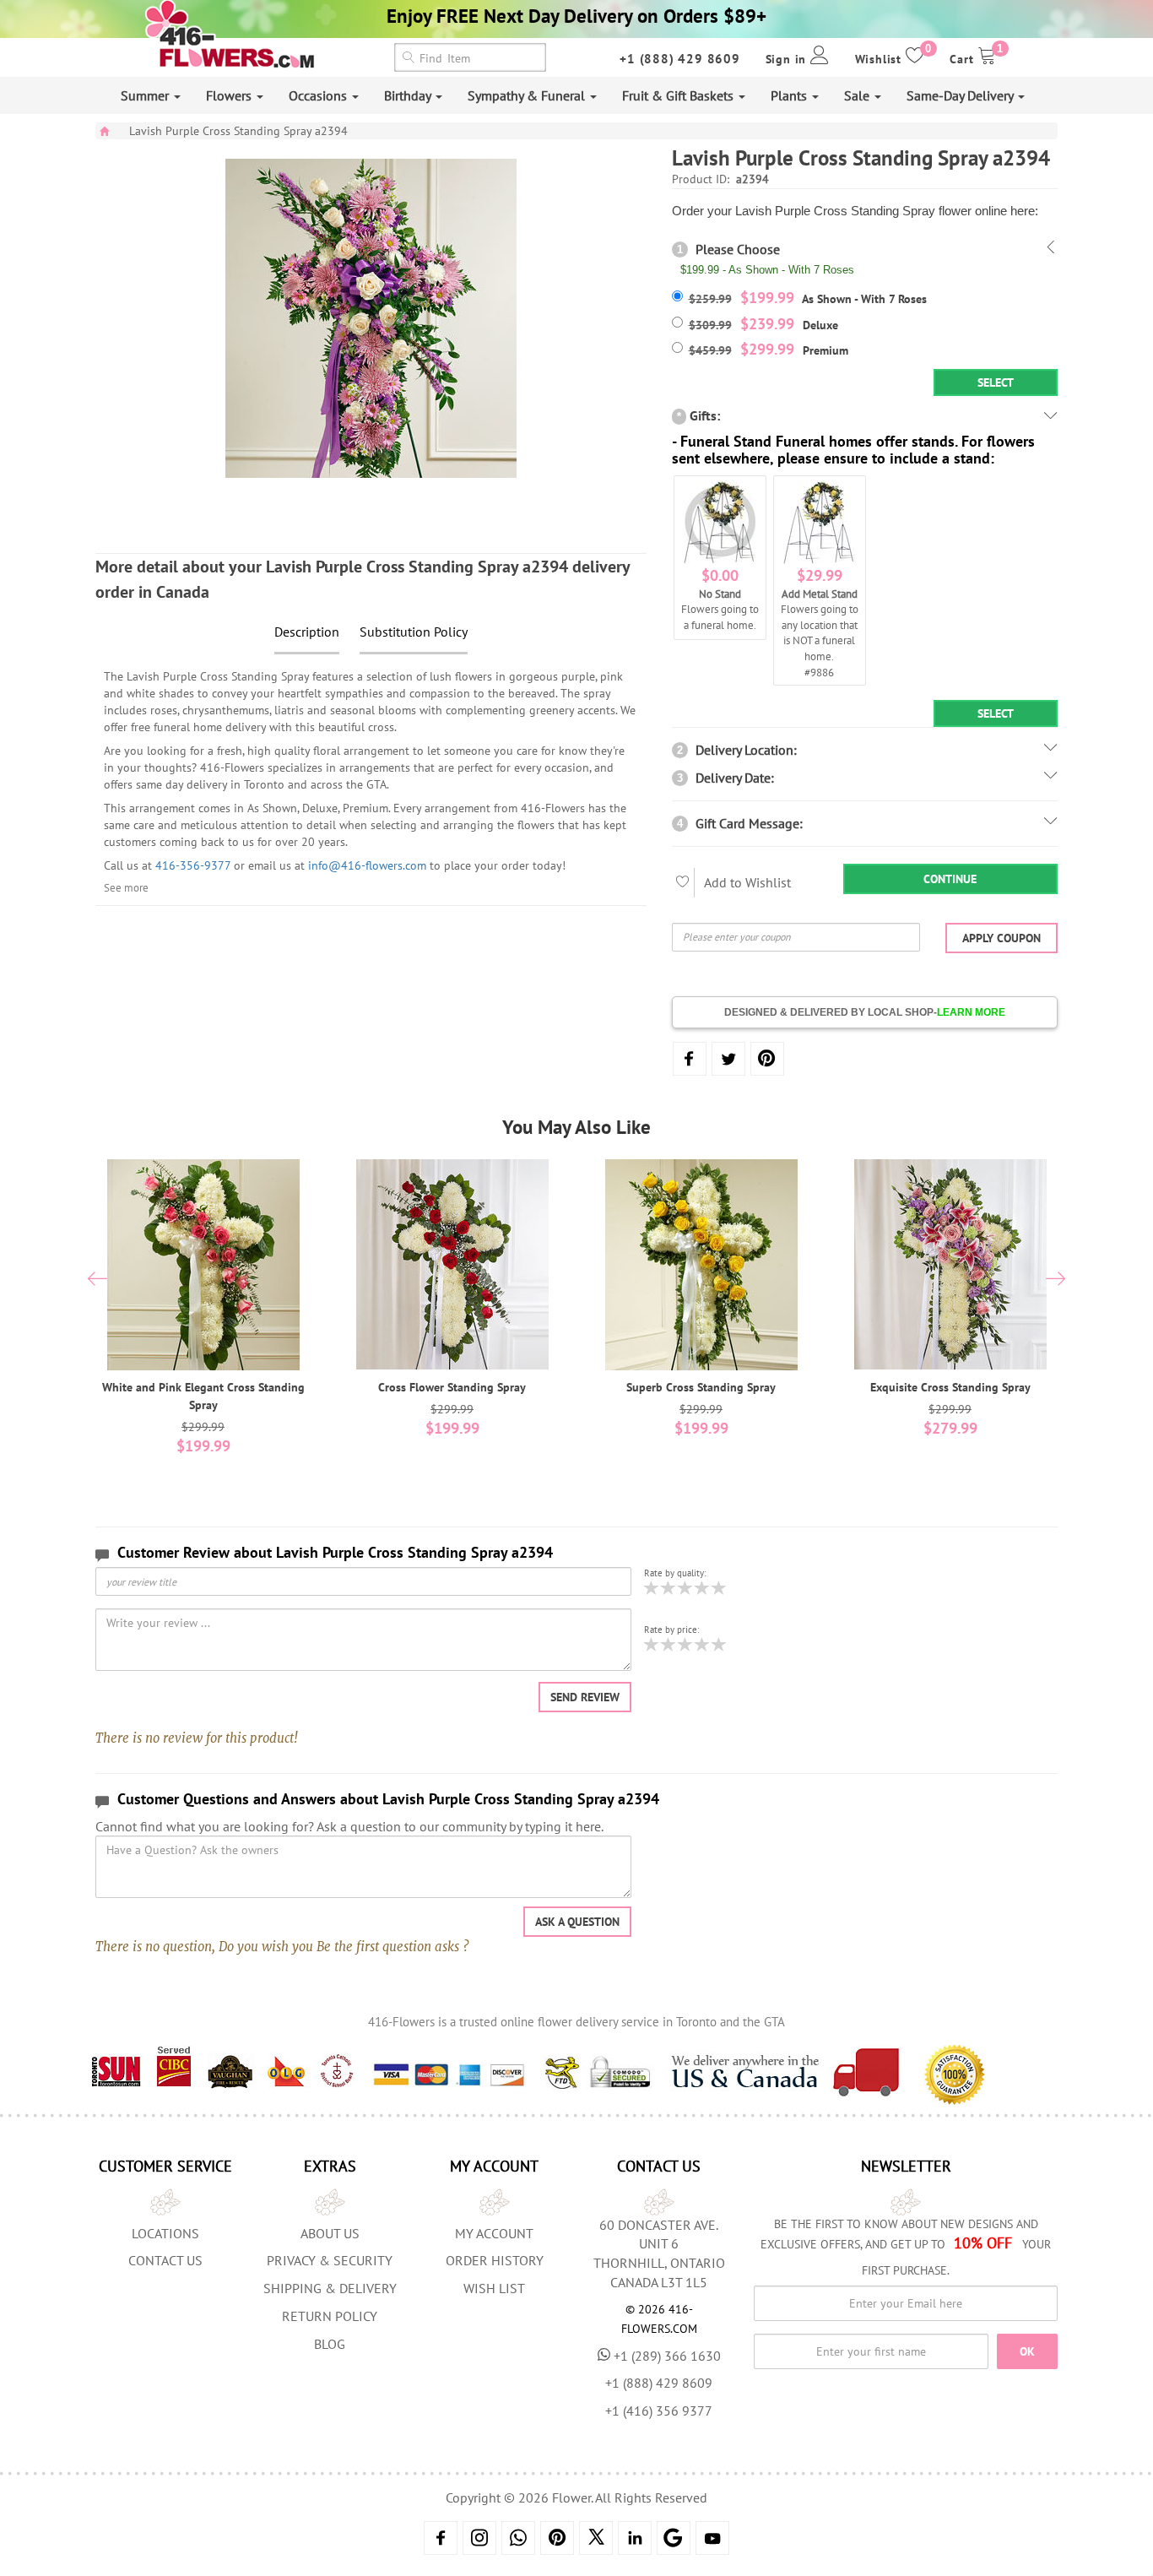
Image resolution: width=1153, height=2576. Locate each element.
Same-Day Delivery (961, 95)
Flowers (230, 95)
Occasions (319, 95)
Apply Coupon (1001, 938)
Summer (146, 95)
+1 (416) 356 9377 (659, 2411)
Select (996, 382)
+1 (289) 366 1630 (667, 2356)
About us (330, 2233)
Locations (165, 2233)
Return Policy (330, 2316)
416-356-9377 (193, 865)
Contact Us (165, 2260)
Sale (858, 95)
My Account (494, 2233)
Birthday (409, 95)
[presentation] (97, 1281)
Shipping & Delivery (330, 2288)
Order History (495, 2260)
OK (1027, 2351)
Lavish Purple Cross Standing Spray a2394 (238, 131)
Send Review (585, 1697)
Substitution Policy (414, 632)
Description (307, 632)
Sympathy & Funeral (528, 95)
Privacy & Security (330, 2260)
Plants (790, 95)
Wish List (494, 2288)
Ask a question (577, 1922)
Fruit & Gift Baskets (679, 95)
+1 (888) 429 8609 (680, 59)
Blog (330, 2344)
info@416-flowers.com (367, 865)
